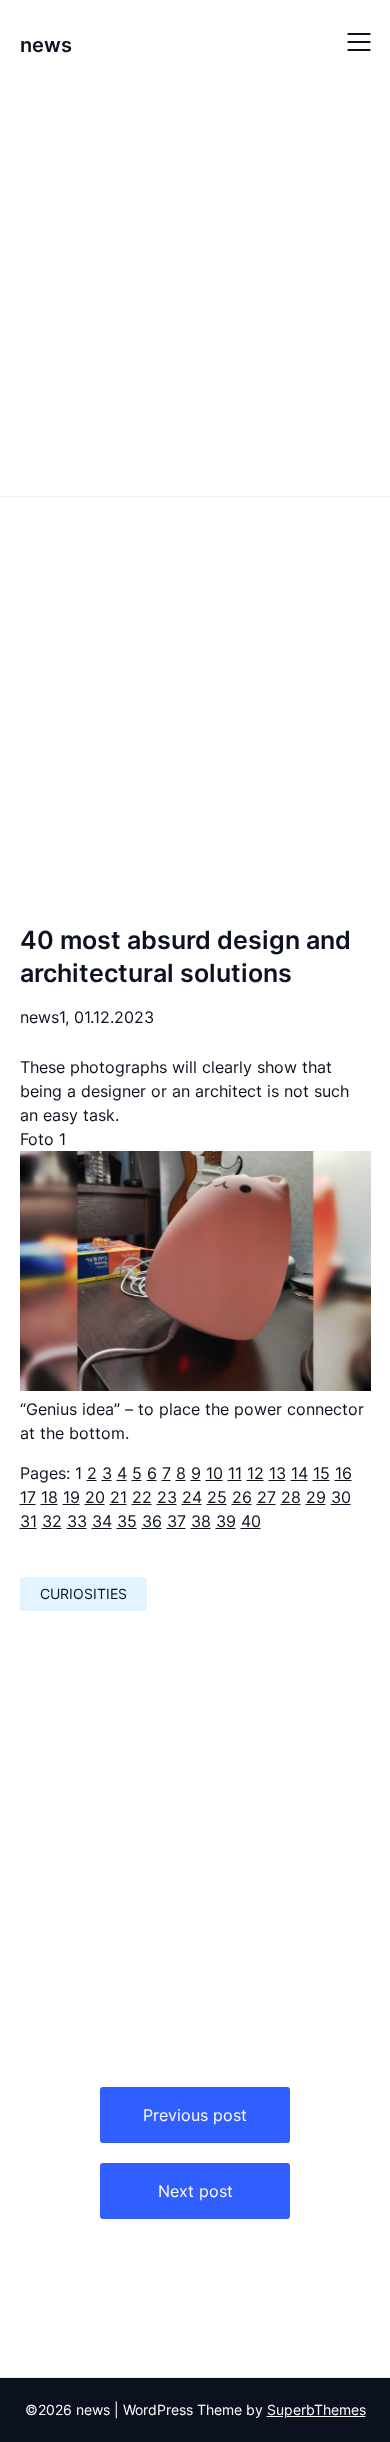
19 (71, 1497)
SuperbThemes (316, 2409)
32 (52, 1521)
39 (226, 1521)
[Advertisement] (195, 288)
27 (266, 1497)
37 (176, 1521)
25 (217, 1497)
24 (192, 1497)
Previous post (195, 2115)
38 (201, 1521)
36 (152, 1521)
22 (142, 1497)
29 (316, 1497)
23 (167, 1497)
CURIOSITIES (83, 1593)
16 (343, 1473)
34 (102, 1521)
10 (214, 1473)
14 (299, 1473)
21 (118, 1497)
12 (255, 1473)
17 (28, 1497)
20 (95, 1497)
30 (341, 1497)
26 (242, 1497)
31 (28, 1521)
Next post (195, 2191)
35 (127, 1521)
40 (251, 1521)
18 (49, 1497)
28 (291, 1497)
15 (321, 1473)
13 (277, 1473)
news (46, 45)
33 (77, 1521)
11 (235, 1473)
